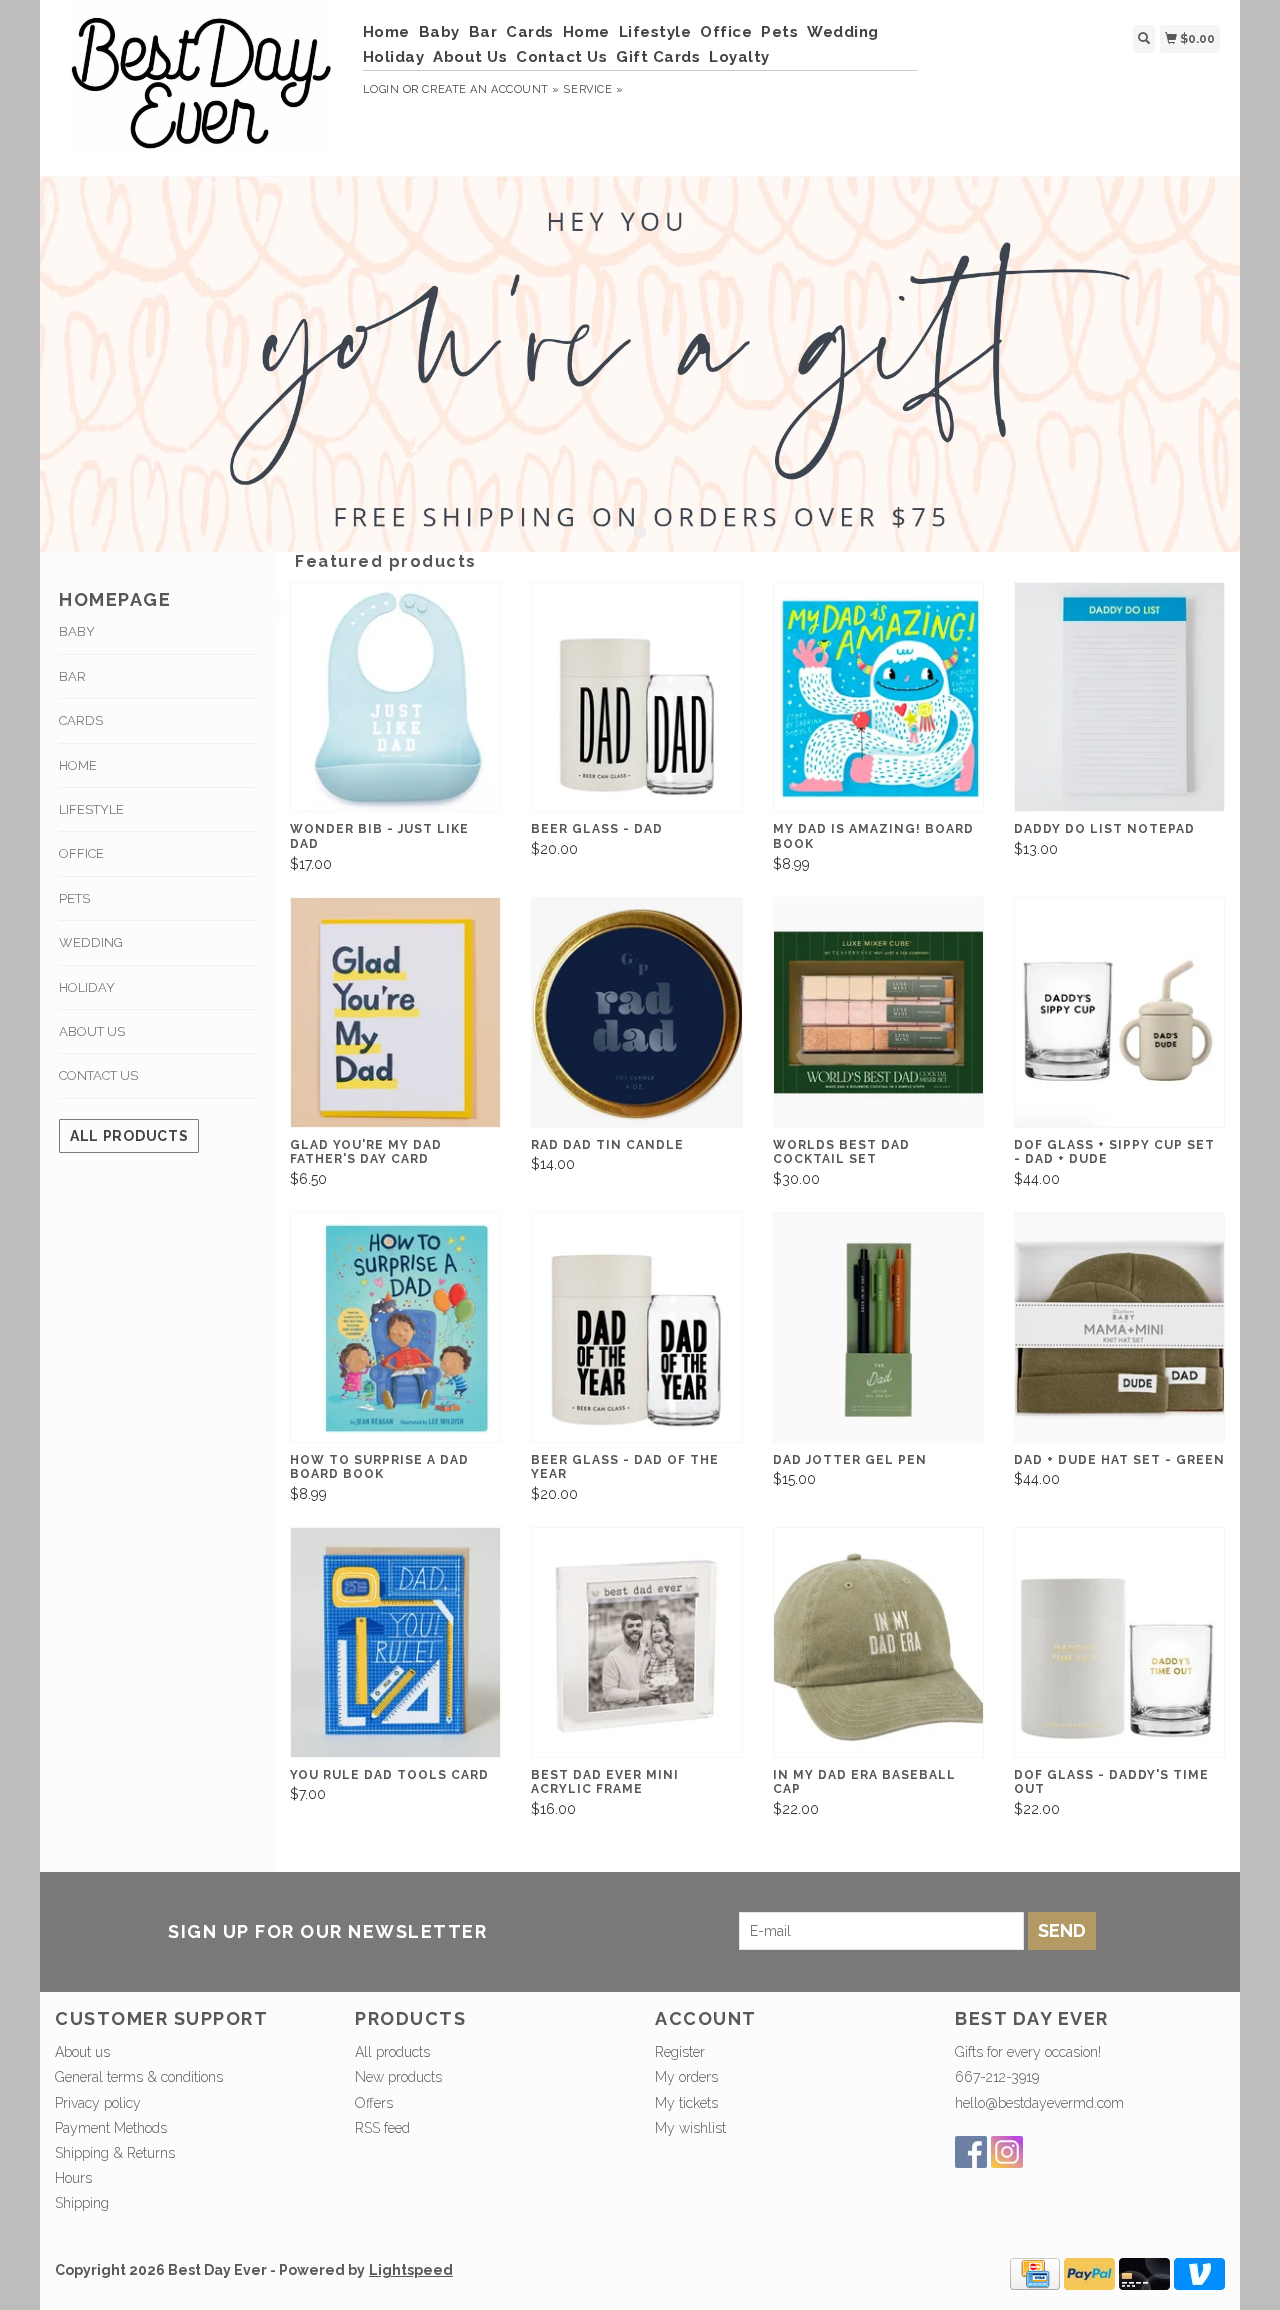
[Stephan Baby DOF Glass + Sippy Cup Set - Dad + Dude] (1119, 1012)
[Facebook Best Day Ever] (971, 2152)
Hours (73, 2178)
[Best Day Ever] (201, 85)
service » (593, 89)
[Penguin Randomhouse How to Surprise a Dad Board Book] (395, 1327)
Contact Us (561, 57)
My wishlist (690, 2128)
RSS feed (382, 2128)
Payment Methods (111, 2128)
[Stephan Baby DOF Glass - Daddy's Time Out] (1119, 1642)
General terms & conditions (139, 2077)
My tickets (686, 2103)
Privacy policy (98, 2103)
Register (680, 2052)
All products (129, 1136)
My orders (686, 2077)
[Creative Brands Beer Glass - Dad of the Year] (636, 1327)
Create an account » (490, 89)
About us (82, 2052)
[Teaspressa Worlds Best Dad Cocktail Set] (878, 1012)
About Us (470, 57)
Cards (530, 32)
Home (386, 32)
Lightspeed (411, 2270)
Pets (779, 32)
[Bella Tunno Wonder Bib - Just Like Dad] (395, 697)
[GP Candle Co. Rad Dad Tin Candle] (636, 1012)
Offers (374, 2103)
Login (381, 89)
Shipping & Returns (115, 2153)
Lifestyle (655, 32)
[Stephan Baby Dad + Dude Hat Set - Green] (1119, 1327)
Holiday (394, 57)
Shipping (82, 2203)
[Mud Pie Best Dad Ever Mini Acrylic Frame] (636, 1642)
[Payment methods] (1035, 2272)
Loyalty (739, 57)
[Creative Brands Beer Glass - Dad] (636, 697)
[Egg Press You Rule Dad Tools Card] (395, 1642)
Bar (483, 32)
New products (398, 2077)
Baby (439, 32)
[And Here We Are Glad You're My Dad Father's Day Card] (395, 1012)
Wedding (843, 32)
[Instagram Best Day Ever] (1007, 2152)
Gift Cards (658, 57)
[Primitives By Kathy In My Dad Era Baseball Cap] (878, 1642)
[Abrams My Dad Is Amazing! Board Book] (878, 697)
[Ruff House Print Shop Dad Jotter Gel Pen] (878, 1327)
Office (726, 32)
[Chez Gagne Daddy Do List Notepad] (1119, 697)
